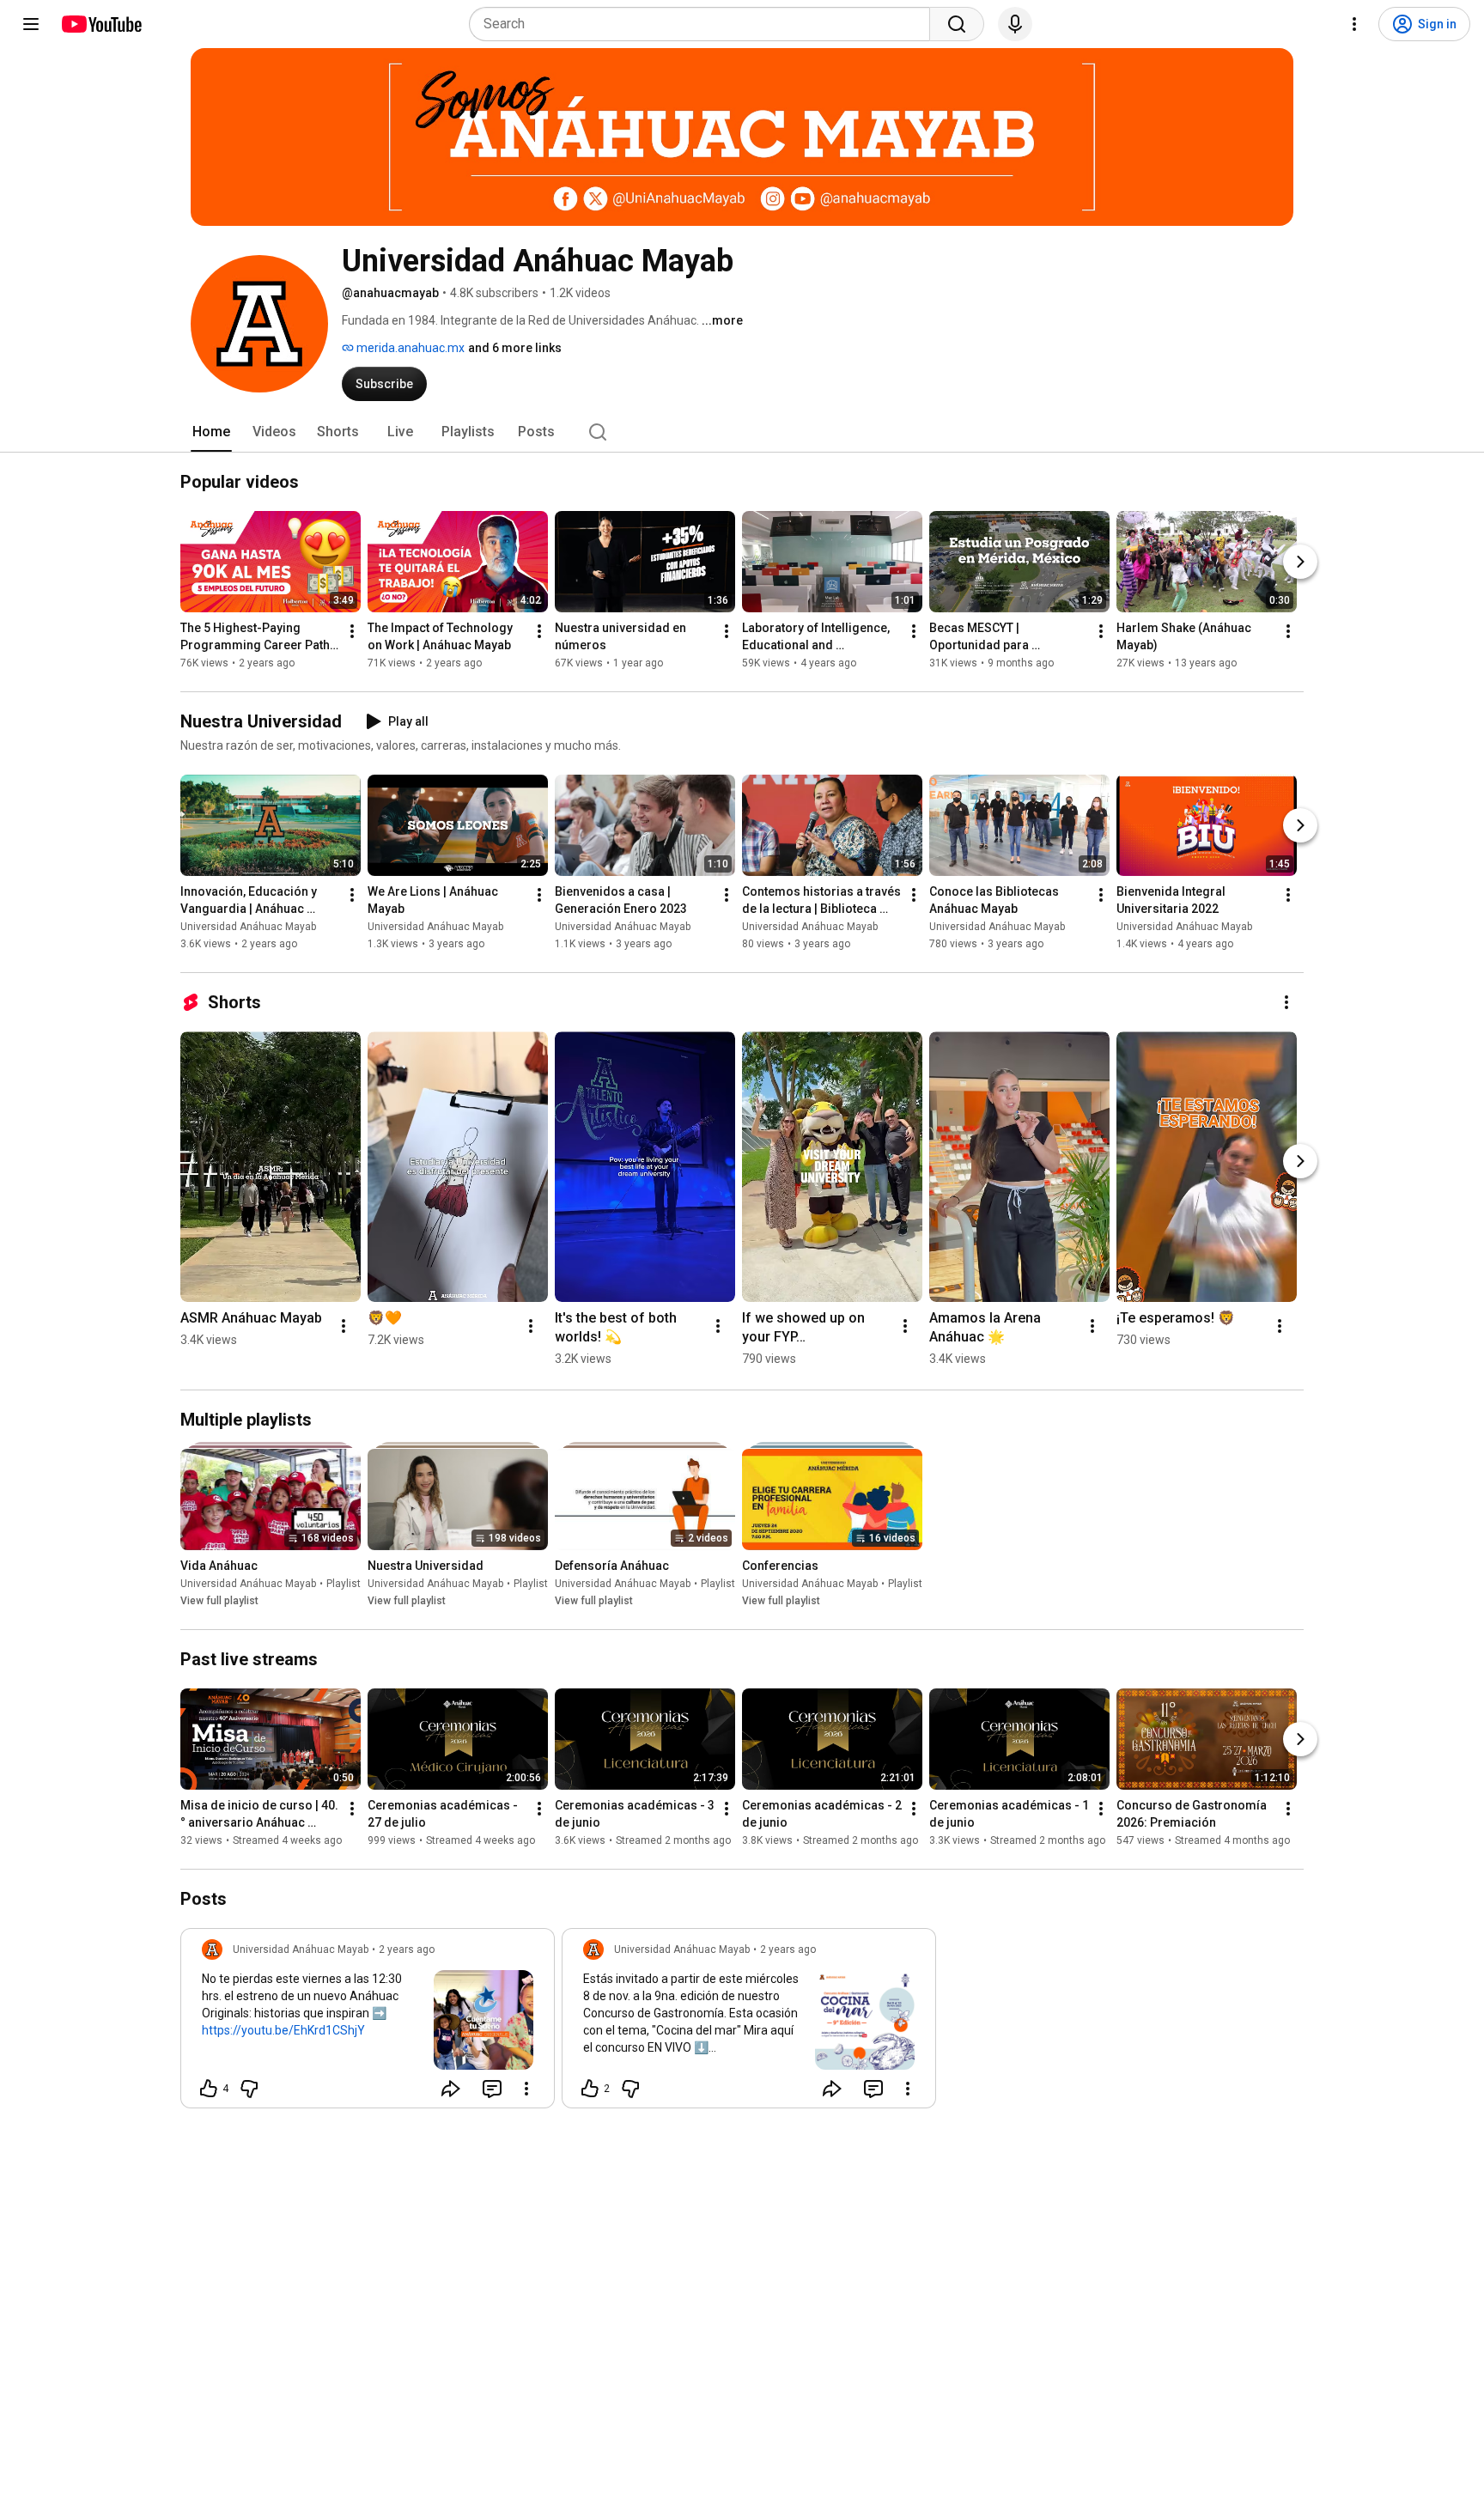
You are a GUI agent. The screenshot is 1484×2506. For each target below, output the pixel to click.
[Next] (1300, 562)
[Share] (451, 2089)
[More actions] (352, 631)
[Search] (957, 24)
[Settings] (1354, 24)
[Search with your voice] (1015, 24)
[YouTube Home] (101, 24)
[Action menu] (526, 2089)
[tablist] (742, 432)
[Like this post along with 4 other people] (209, 2089)
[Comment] (492, 2089)
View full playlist (219, 1601)
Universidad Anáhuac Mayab (248, 927)
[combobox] (705, 24)
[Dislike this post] (249, 2089)
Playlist (344, 1584)
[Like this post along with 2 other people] (590, 2089)
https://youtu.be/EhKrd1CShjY (283, 2030)
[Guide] (31, 24)
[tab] (211, 432)
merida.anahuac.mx (409, 348)
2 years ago (407, 1949)
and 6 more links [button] (515, 348)
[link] (368, 2023)
